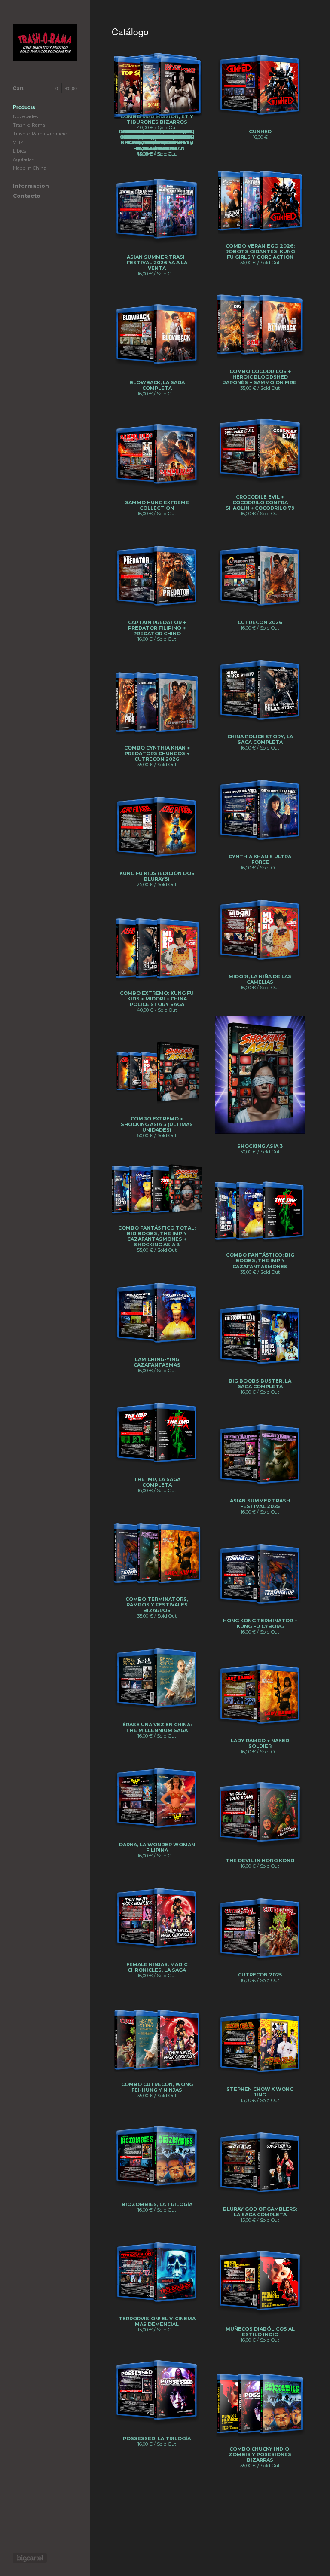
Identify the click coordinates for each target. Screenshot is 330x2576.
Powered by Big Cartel (30, 2558)
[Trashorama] (45, 44)
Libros (20, 151)
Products (24, 107)
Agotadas (23, 159)
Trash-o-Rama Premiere (40, 134)
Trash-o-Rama (29, 125)
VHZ (18, 142)
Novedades (25, 116)
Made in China (30, 168)
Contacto (27, 196)
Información (31, 186)
